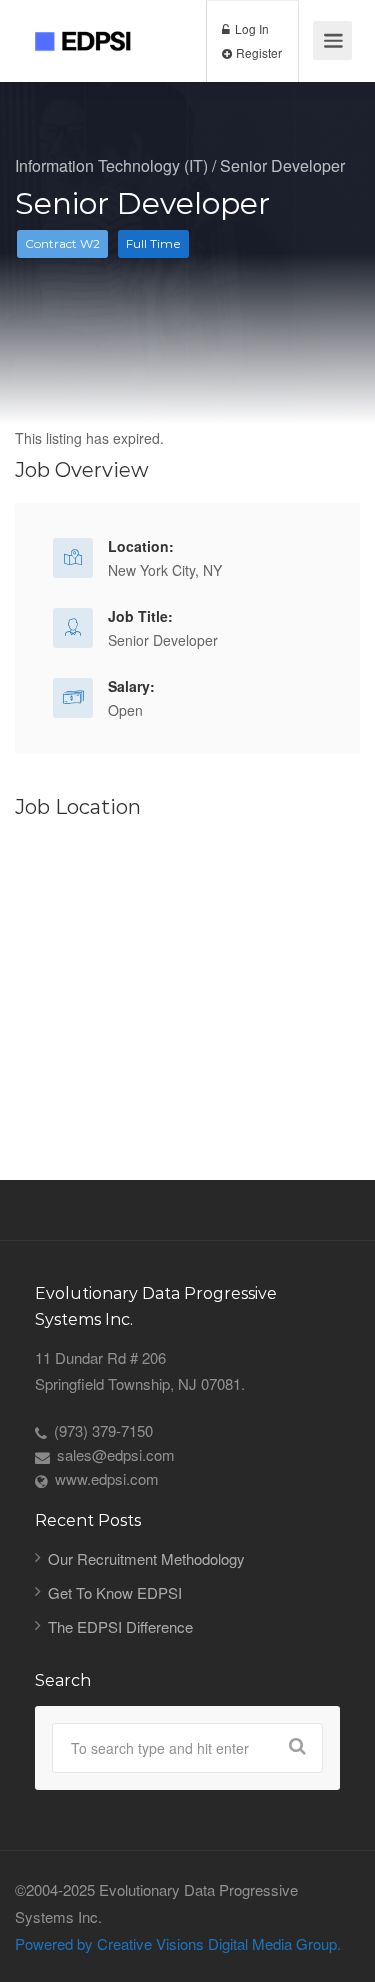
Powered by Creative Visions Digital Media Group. (178, 1943)
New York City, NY (165, 570)
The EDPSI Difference (120, 1626)
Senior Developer (282, 165)
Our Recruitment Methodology (146, 1558)
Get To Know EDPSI (115, 1592)
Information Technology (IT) (111, 165)
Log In (250, 28)
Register (257, 52)
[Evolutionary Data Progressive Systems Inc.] (91, 25)
